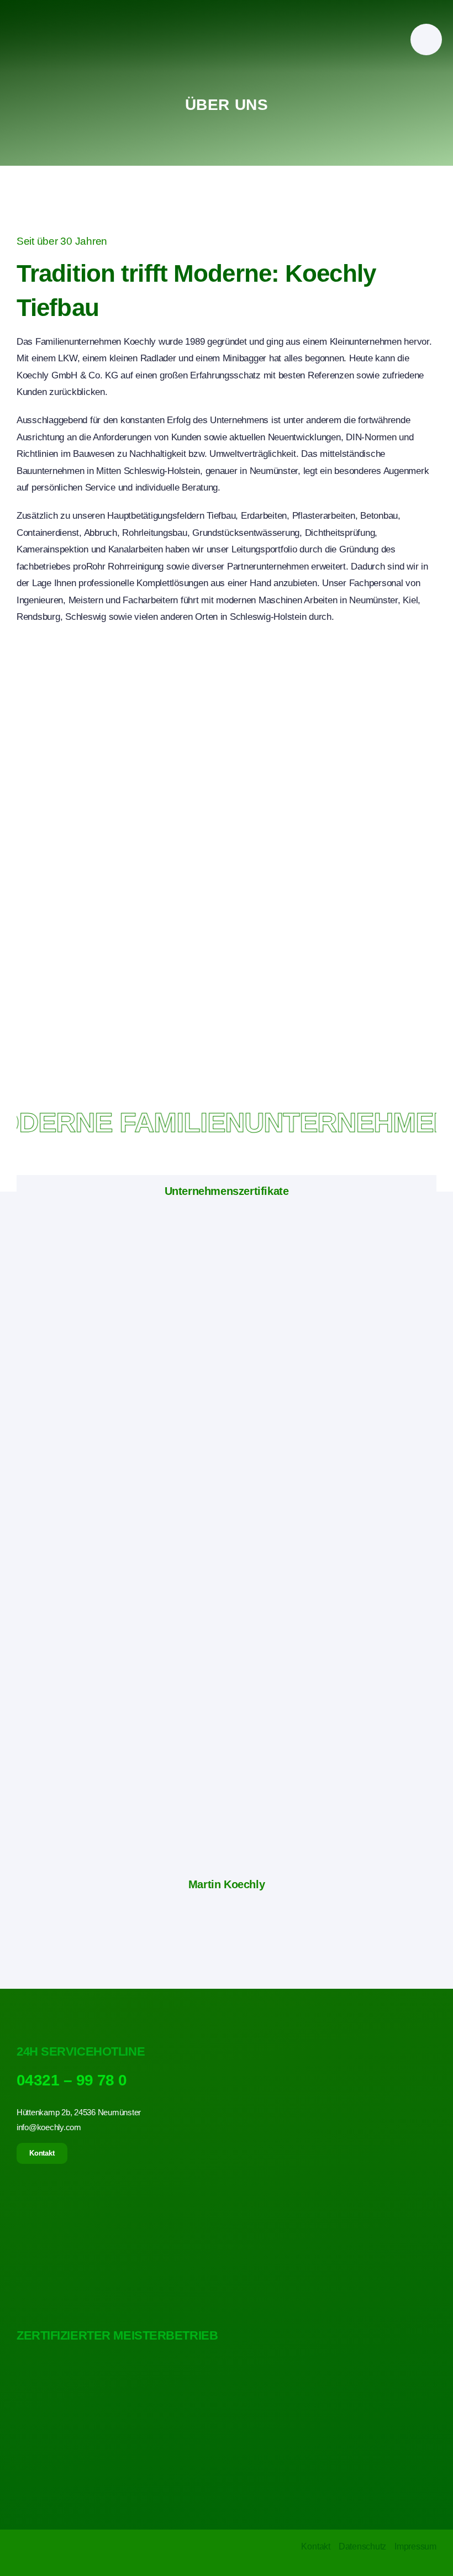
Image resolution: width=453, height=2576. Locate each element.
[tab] (227, 1191)
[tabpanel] (227, 1540)
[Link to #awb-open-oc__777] (426, 39)
